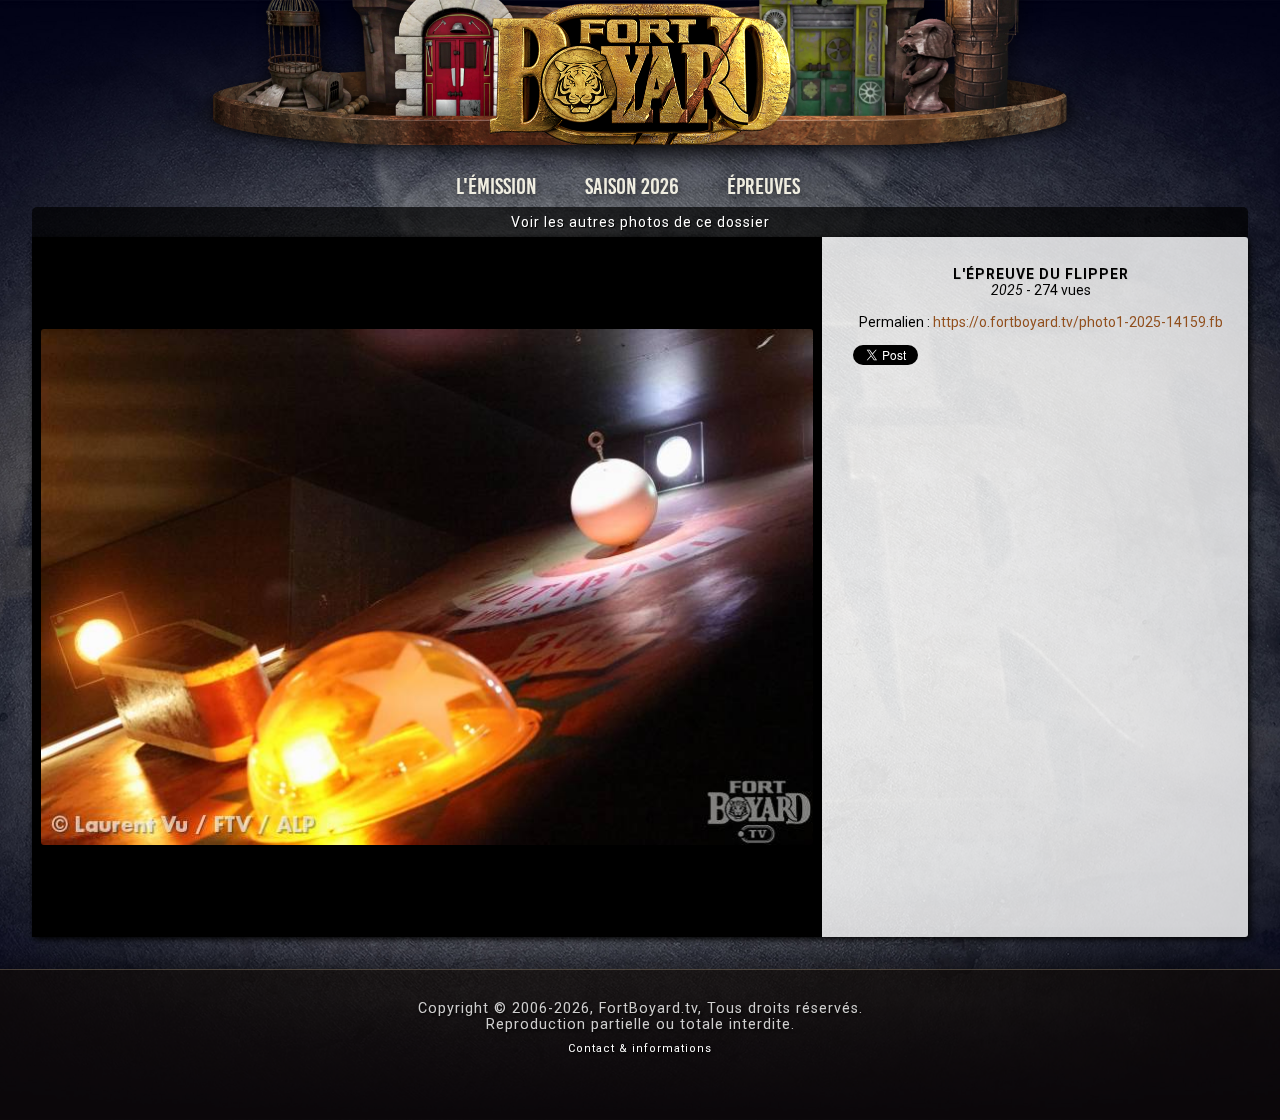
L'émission (496, 186)
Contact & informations (640, 1048)
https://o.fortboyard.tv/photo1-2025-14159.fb (1078, 322)
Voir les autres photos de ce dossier (640, 222)
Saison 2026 (632, 186)
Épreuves (763, 186)
